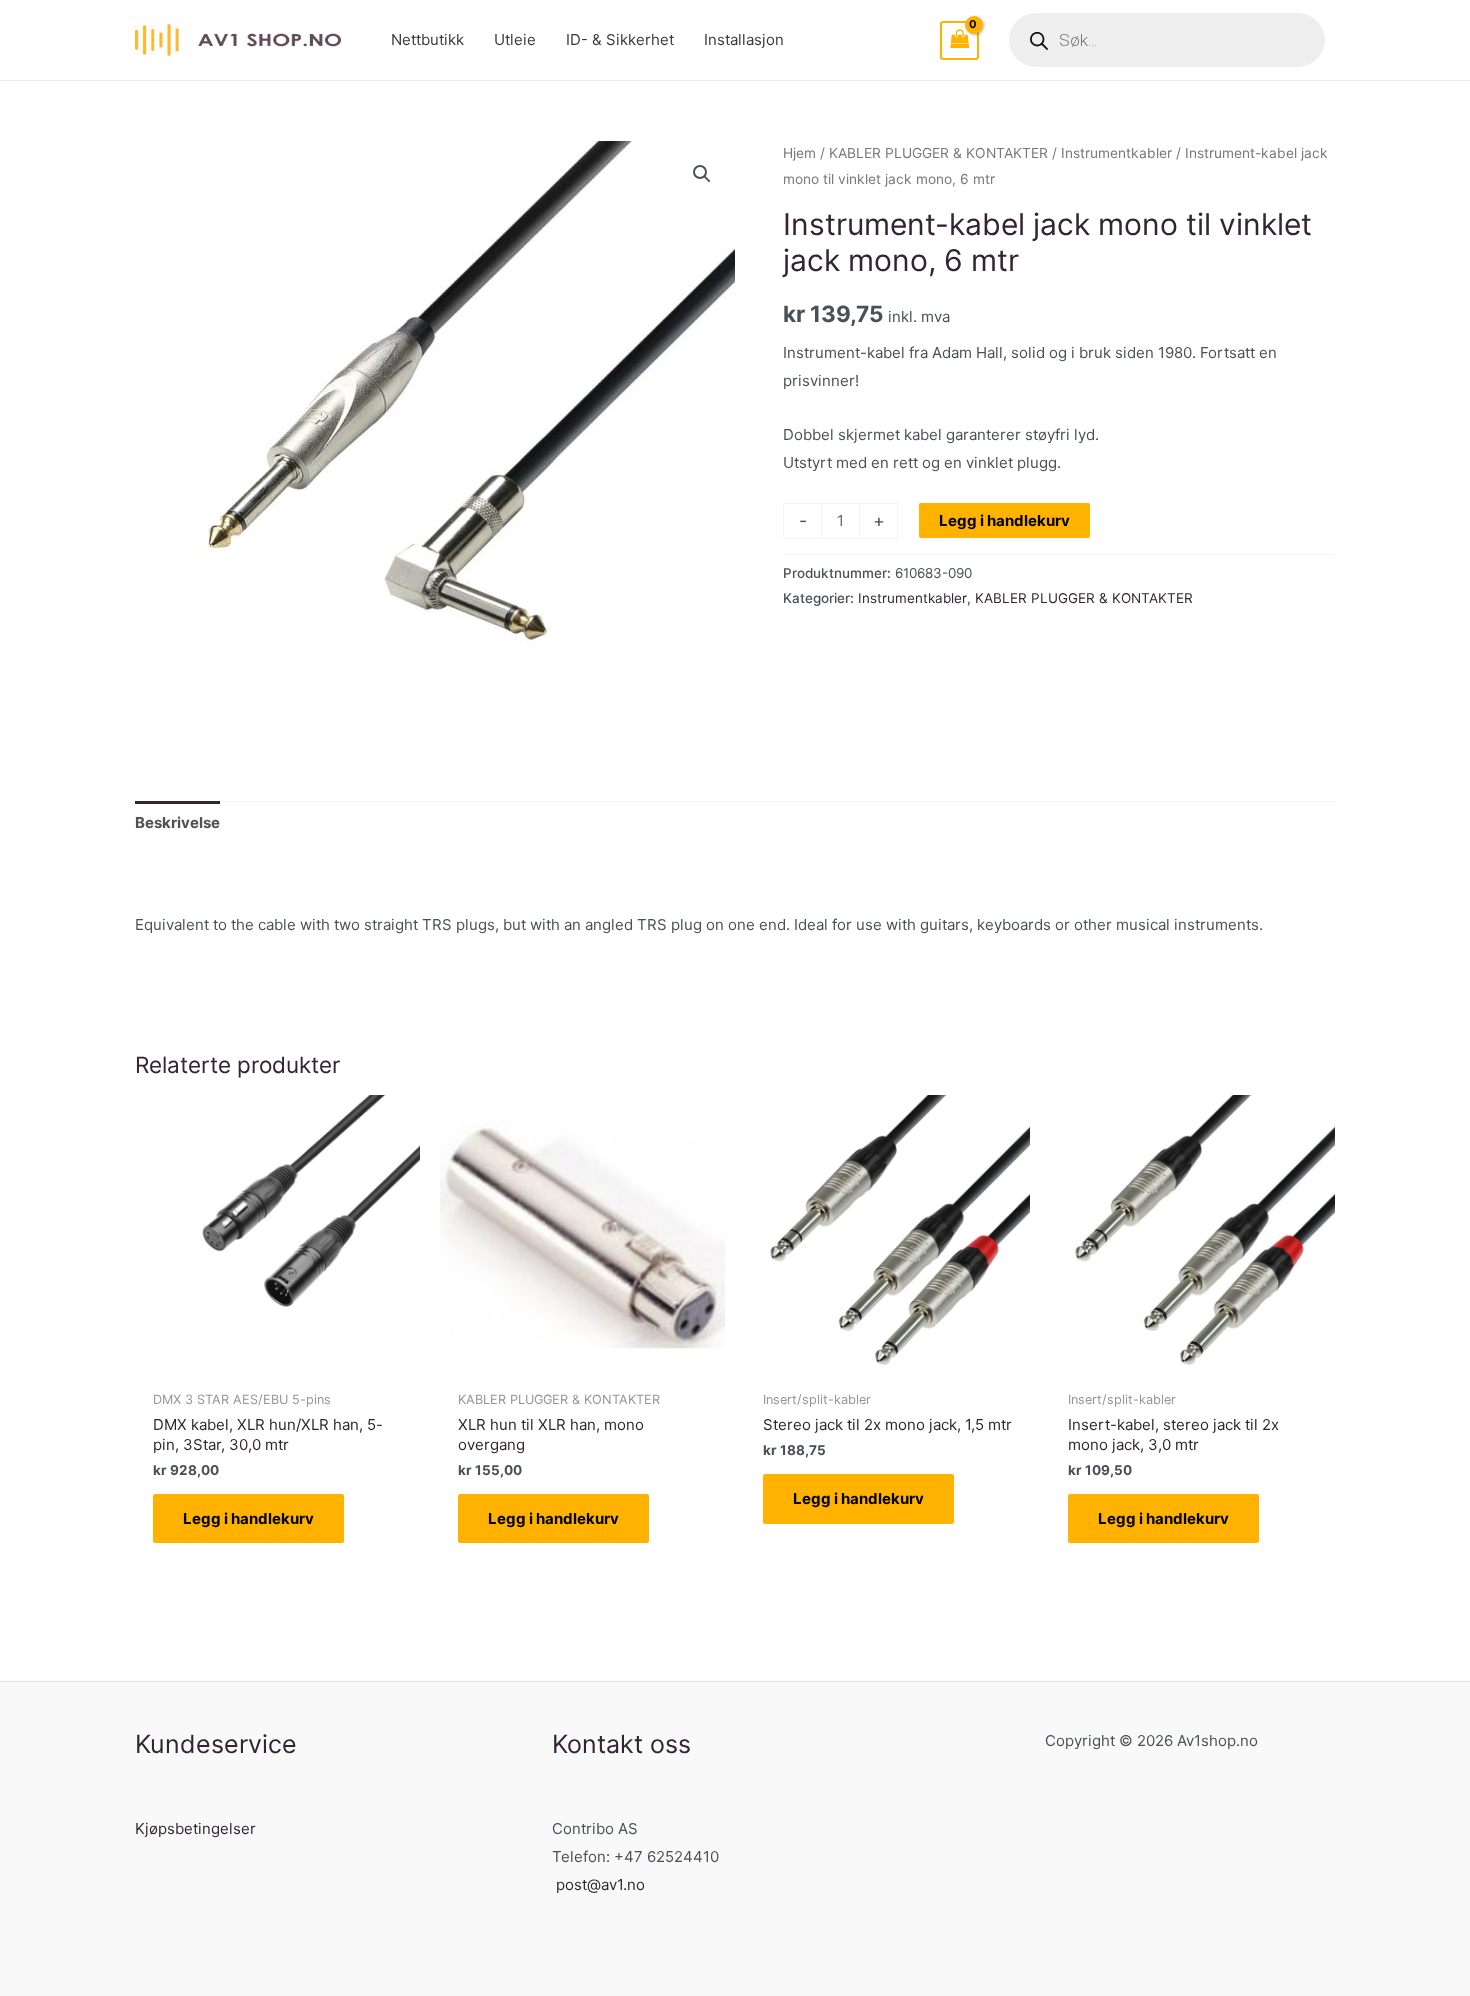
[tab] (177, 822)
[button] (702, 174)
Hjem (799, 153)
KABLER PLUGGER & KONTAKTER (938, 153)
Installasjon (744, 39)
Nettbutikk (427, 39)
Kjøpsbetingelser (195, 1828)
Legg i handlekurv (1004, 520)
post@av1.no (600, 1884)
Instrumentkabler (1116, 153)
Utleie (515, 39)
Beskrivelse (177, 822)
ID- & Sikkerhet (620, 39)
